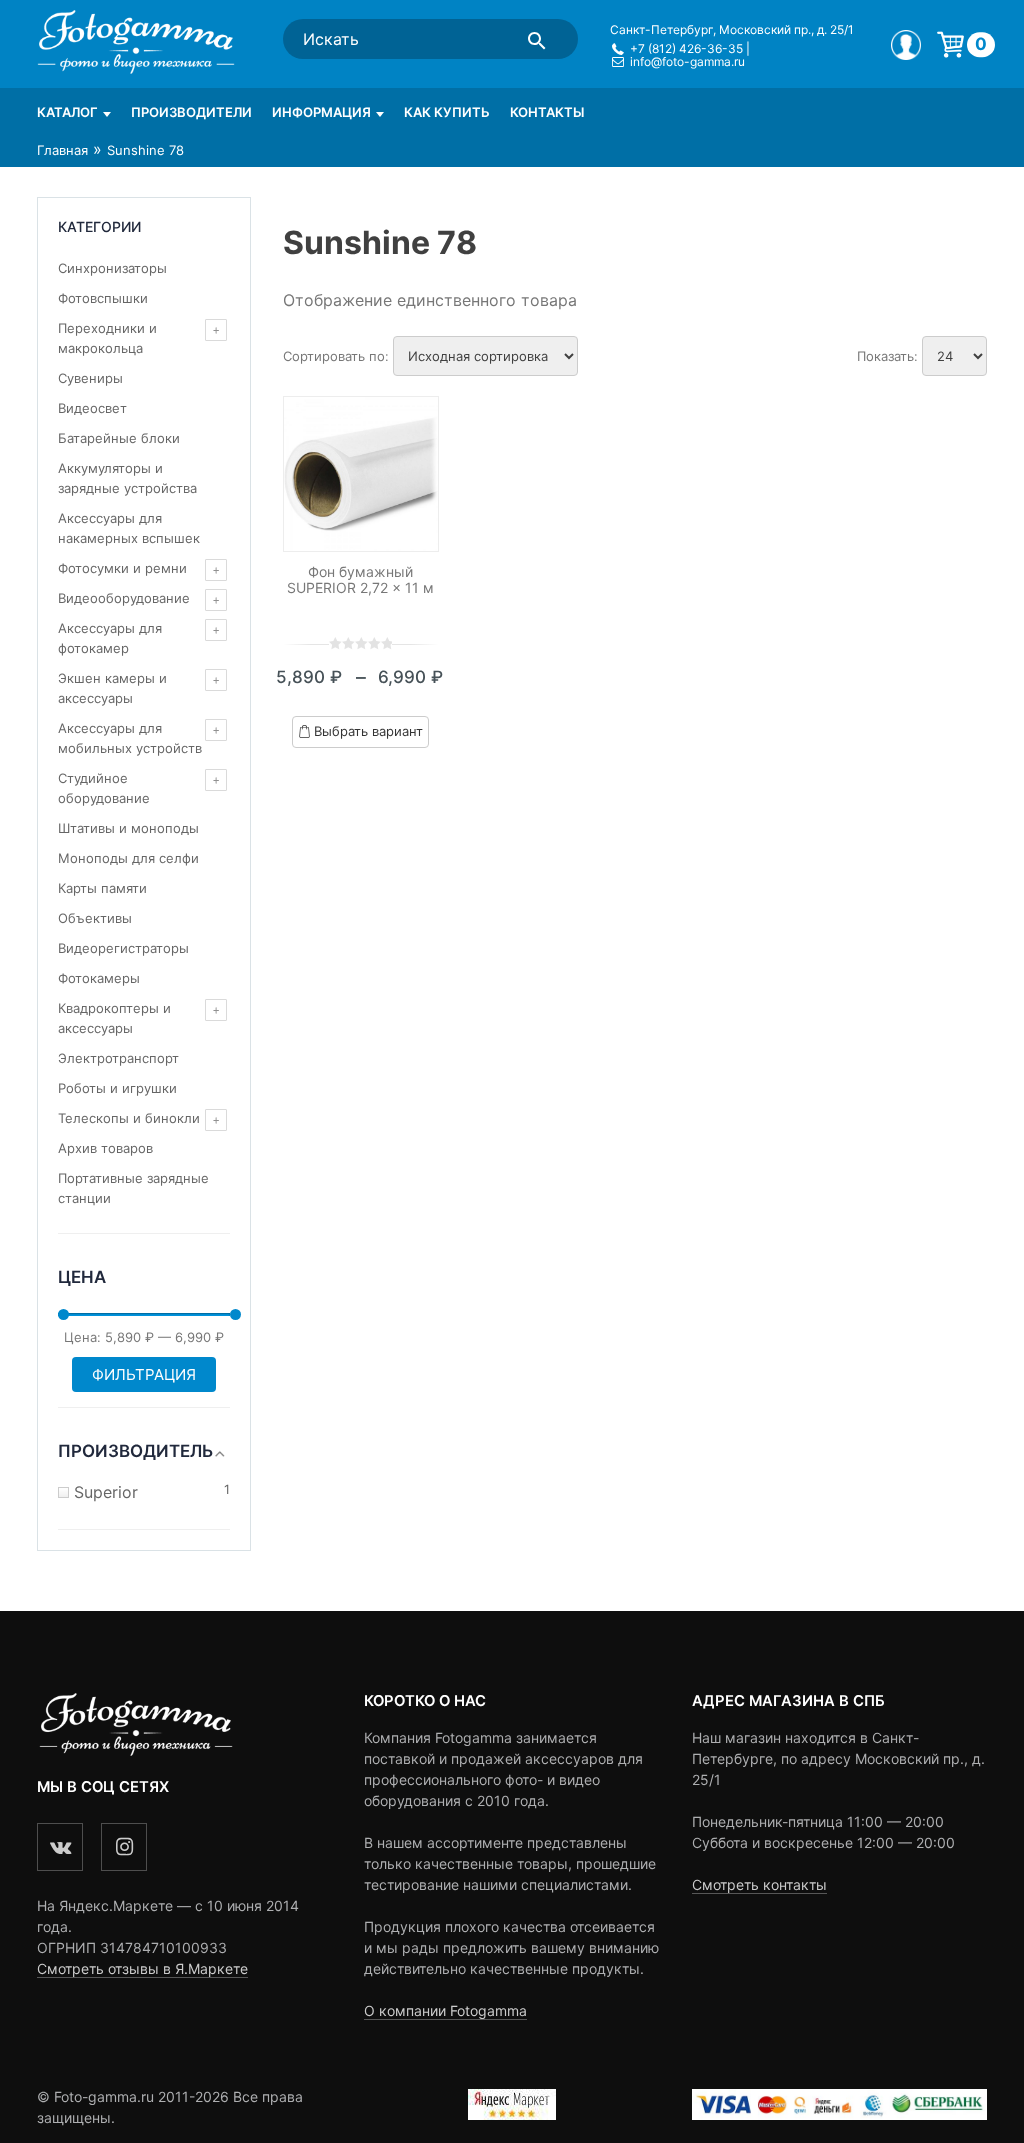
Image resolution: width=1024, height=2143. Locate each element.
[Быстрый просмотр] (361, 474)
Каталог (67, 112)
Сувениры (90, 378)
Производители (191, 112)
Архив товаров (105, 1148)
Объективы (95, 918)
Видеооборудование (124, 598)
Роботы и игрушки (117, 1088)
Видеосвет (92, 408)
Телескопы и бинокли (129, 1118)
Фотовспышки (103, 298)
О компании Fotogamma (445, 2010)
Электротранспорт (118, 1058)
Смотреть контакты (759, 1884)
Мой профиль (906, 45)
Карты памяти (102, 888)
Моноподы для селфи (128, 858)
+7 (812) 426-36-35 (686, 48)
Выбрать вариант (368, 731)
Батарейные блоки (119, 438)
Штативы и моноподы (128, 828)
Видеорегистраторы (123, 948)
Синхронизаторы (112, 268)
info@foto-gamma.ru (687, 61)
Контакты (547, 112)
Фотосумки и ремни (122, 568)
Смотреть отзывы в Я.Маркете (142, 1968)
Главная (62, 150)
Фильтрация (144, 1374)
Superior (106, 1492)
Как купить (447, 112)
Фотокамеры (99, 978)
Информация (321, 112)
